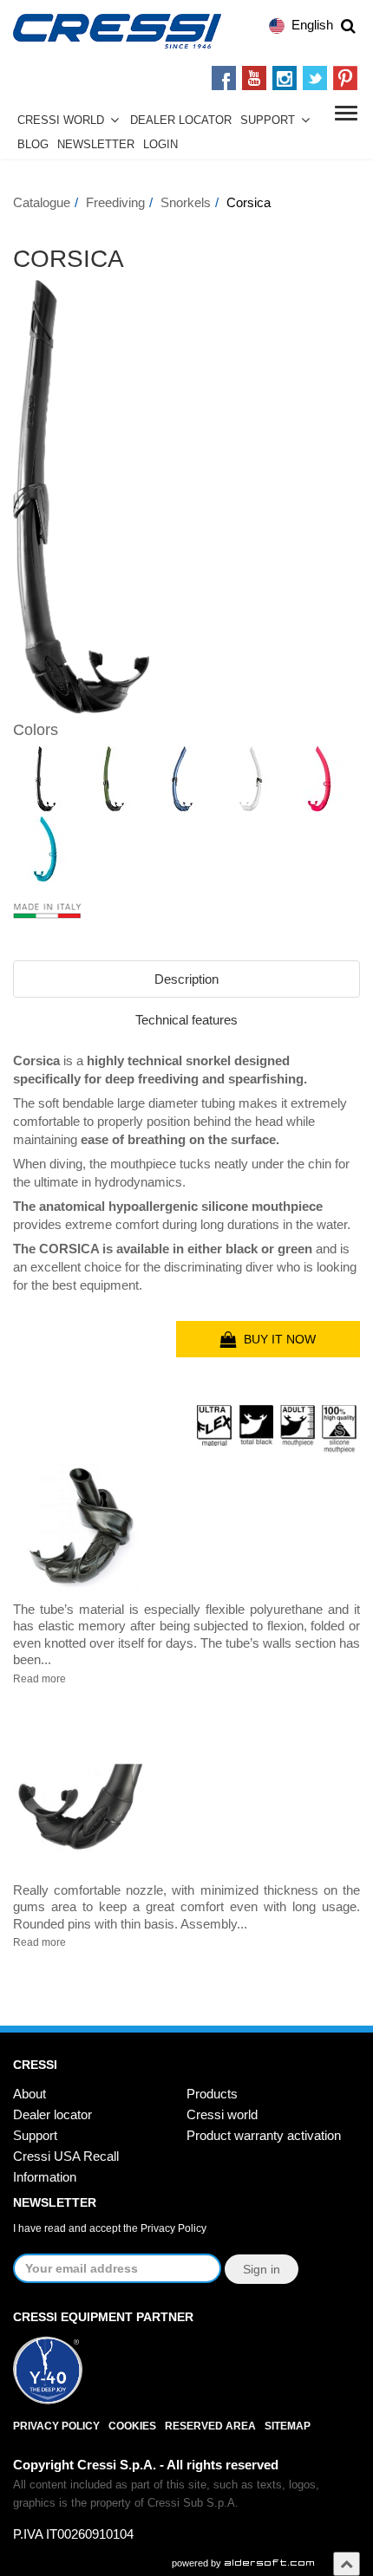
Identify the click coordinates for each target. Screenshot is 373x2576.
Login (160, 145)
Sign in (262, 2269)
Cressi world (222, 2114)
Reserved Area (210, 2426)
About (29, 2094)
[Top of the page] (347, 2563)
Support (268, 120)
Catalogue (42, 202)
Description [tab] (186, 979)
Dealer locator (52, 2114)
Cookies (132, 2426)
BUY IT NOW (276, 1339)
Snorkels (186, 202)
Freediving (115, 202)
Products (212, 2094)
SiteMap (288, 2426)
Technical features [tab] (186, 1020)
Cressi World (61, 120)
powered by (198, 2563)
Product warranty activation (264, 2135)
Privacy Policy (173, 2228)
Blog (33, 145)
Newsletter (96, 145)
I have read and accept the (110, 2228)
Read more (39, 1679)
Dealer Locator (181, 120)
